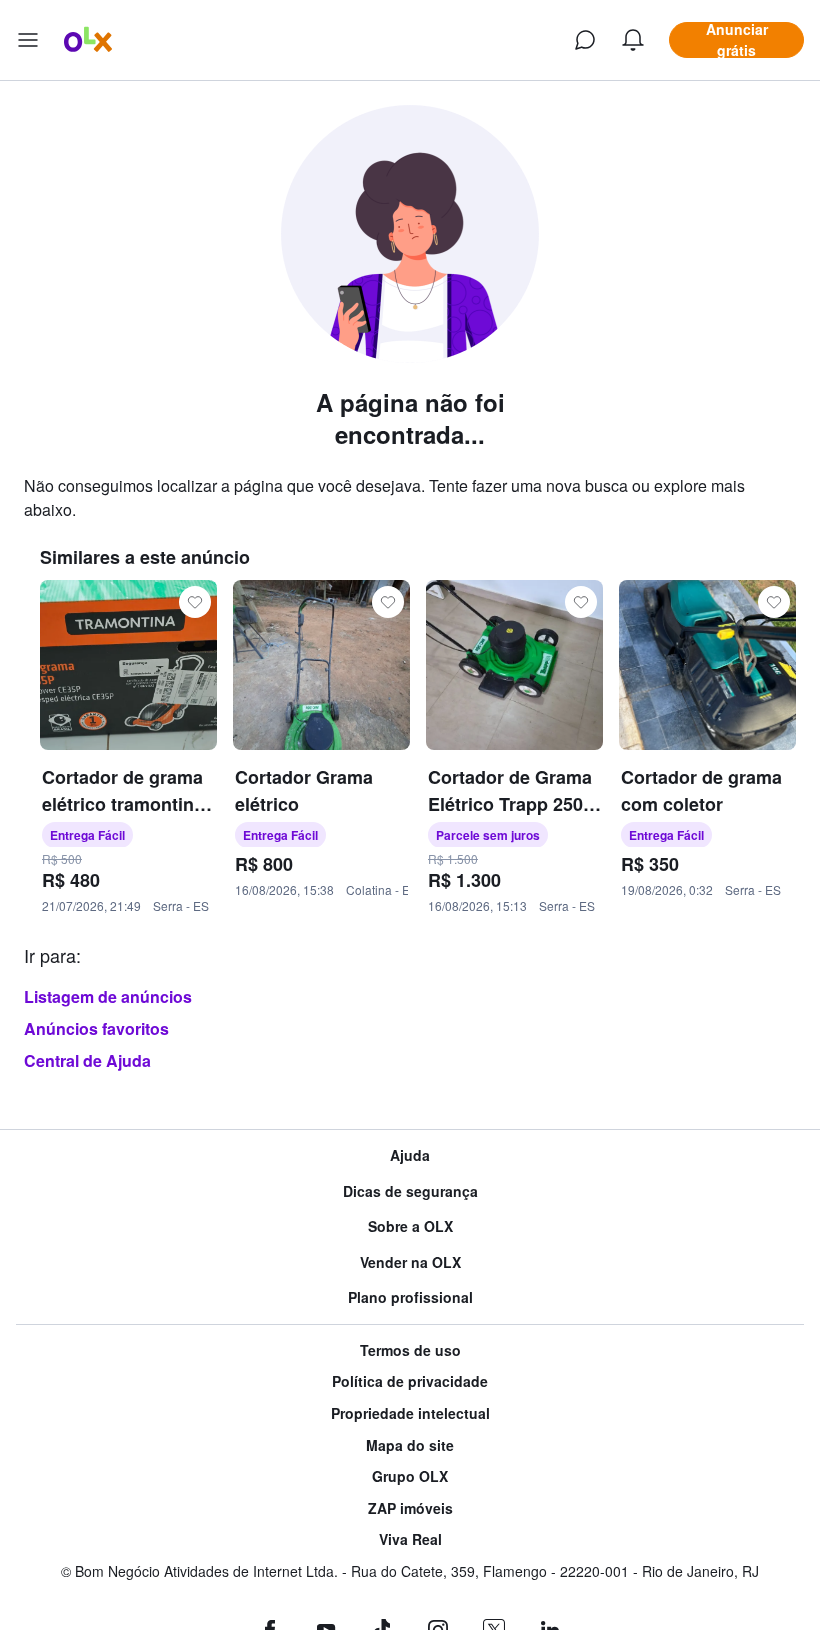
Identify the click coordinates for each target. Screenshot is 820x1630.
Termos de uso (410, 1350)
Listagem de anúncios (108, 996)
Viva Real (410, 1539)
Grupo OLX (410, 1476)
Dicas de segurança (410, 1191)
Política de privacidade (410, 1381)
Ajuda (410, 1155)
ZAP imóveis (410, 1508)
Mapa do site (410, 1445)
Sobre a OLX (410, 1226)
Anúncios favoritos (96, 1028)
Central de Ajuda (87, 1060)
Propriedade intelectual (410, 1413)
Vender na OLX (410, 1262)
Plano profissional (410, 1297)
